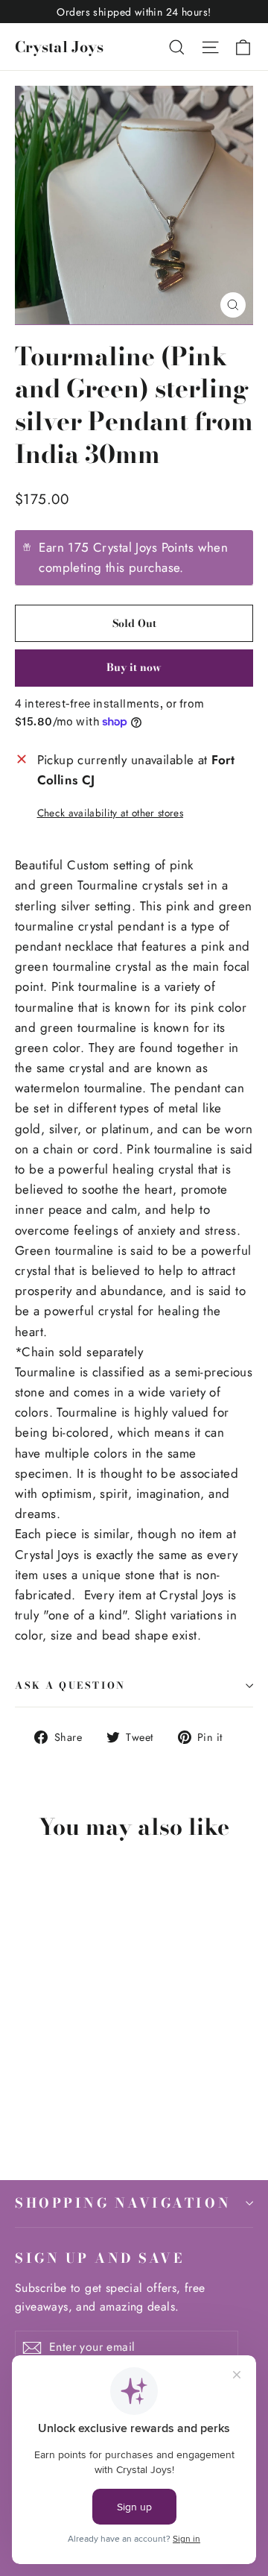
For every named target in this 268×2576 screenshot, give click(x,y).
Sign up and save (99, 2258)
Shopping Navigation (123, 2203)
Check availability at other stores (111, 813)
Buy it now (134, 667)
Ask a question (70, 1685)
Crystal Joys (59, 47)
